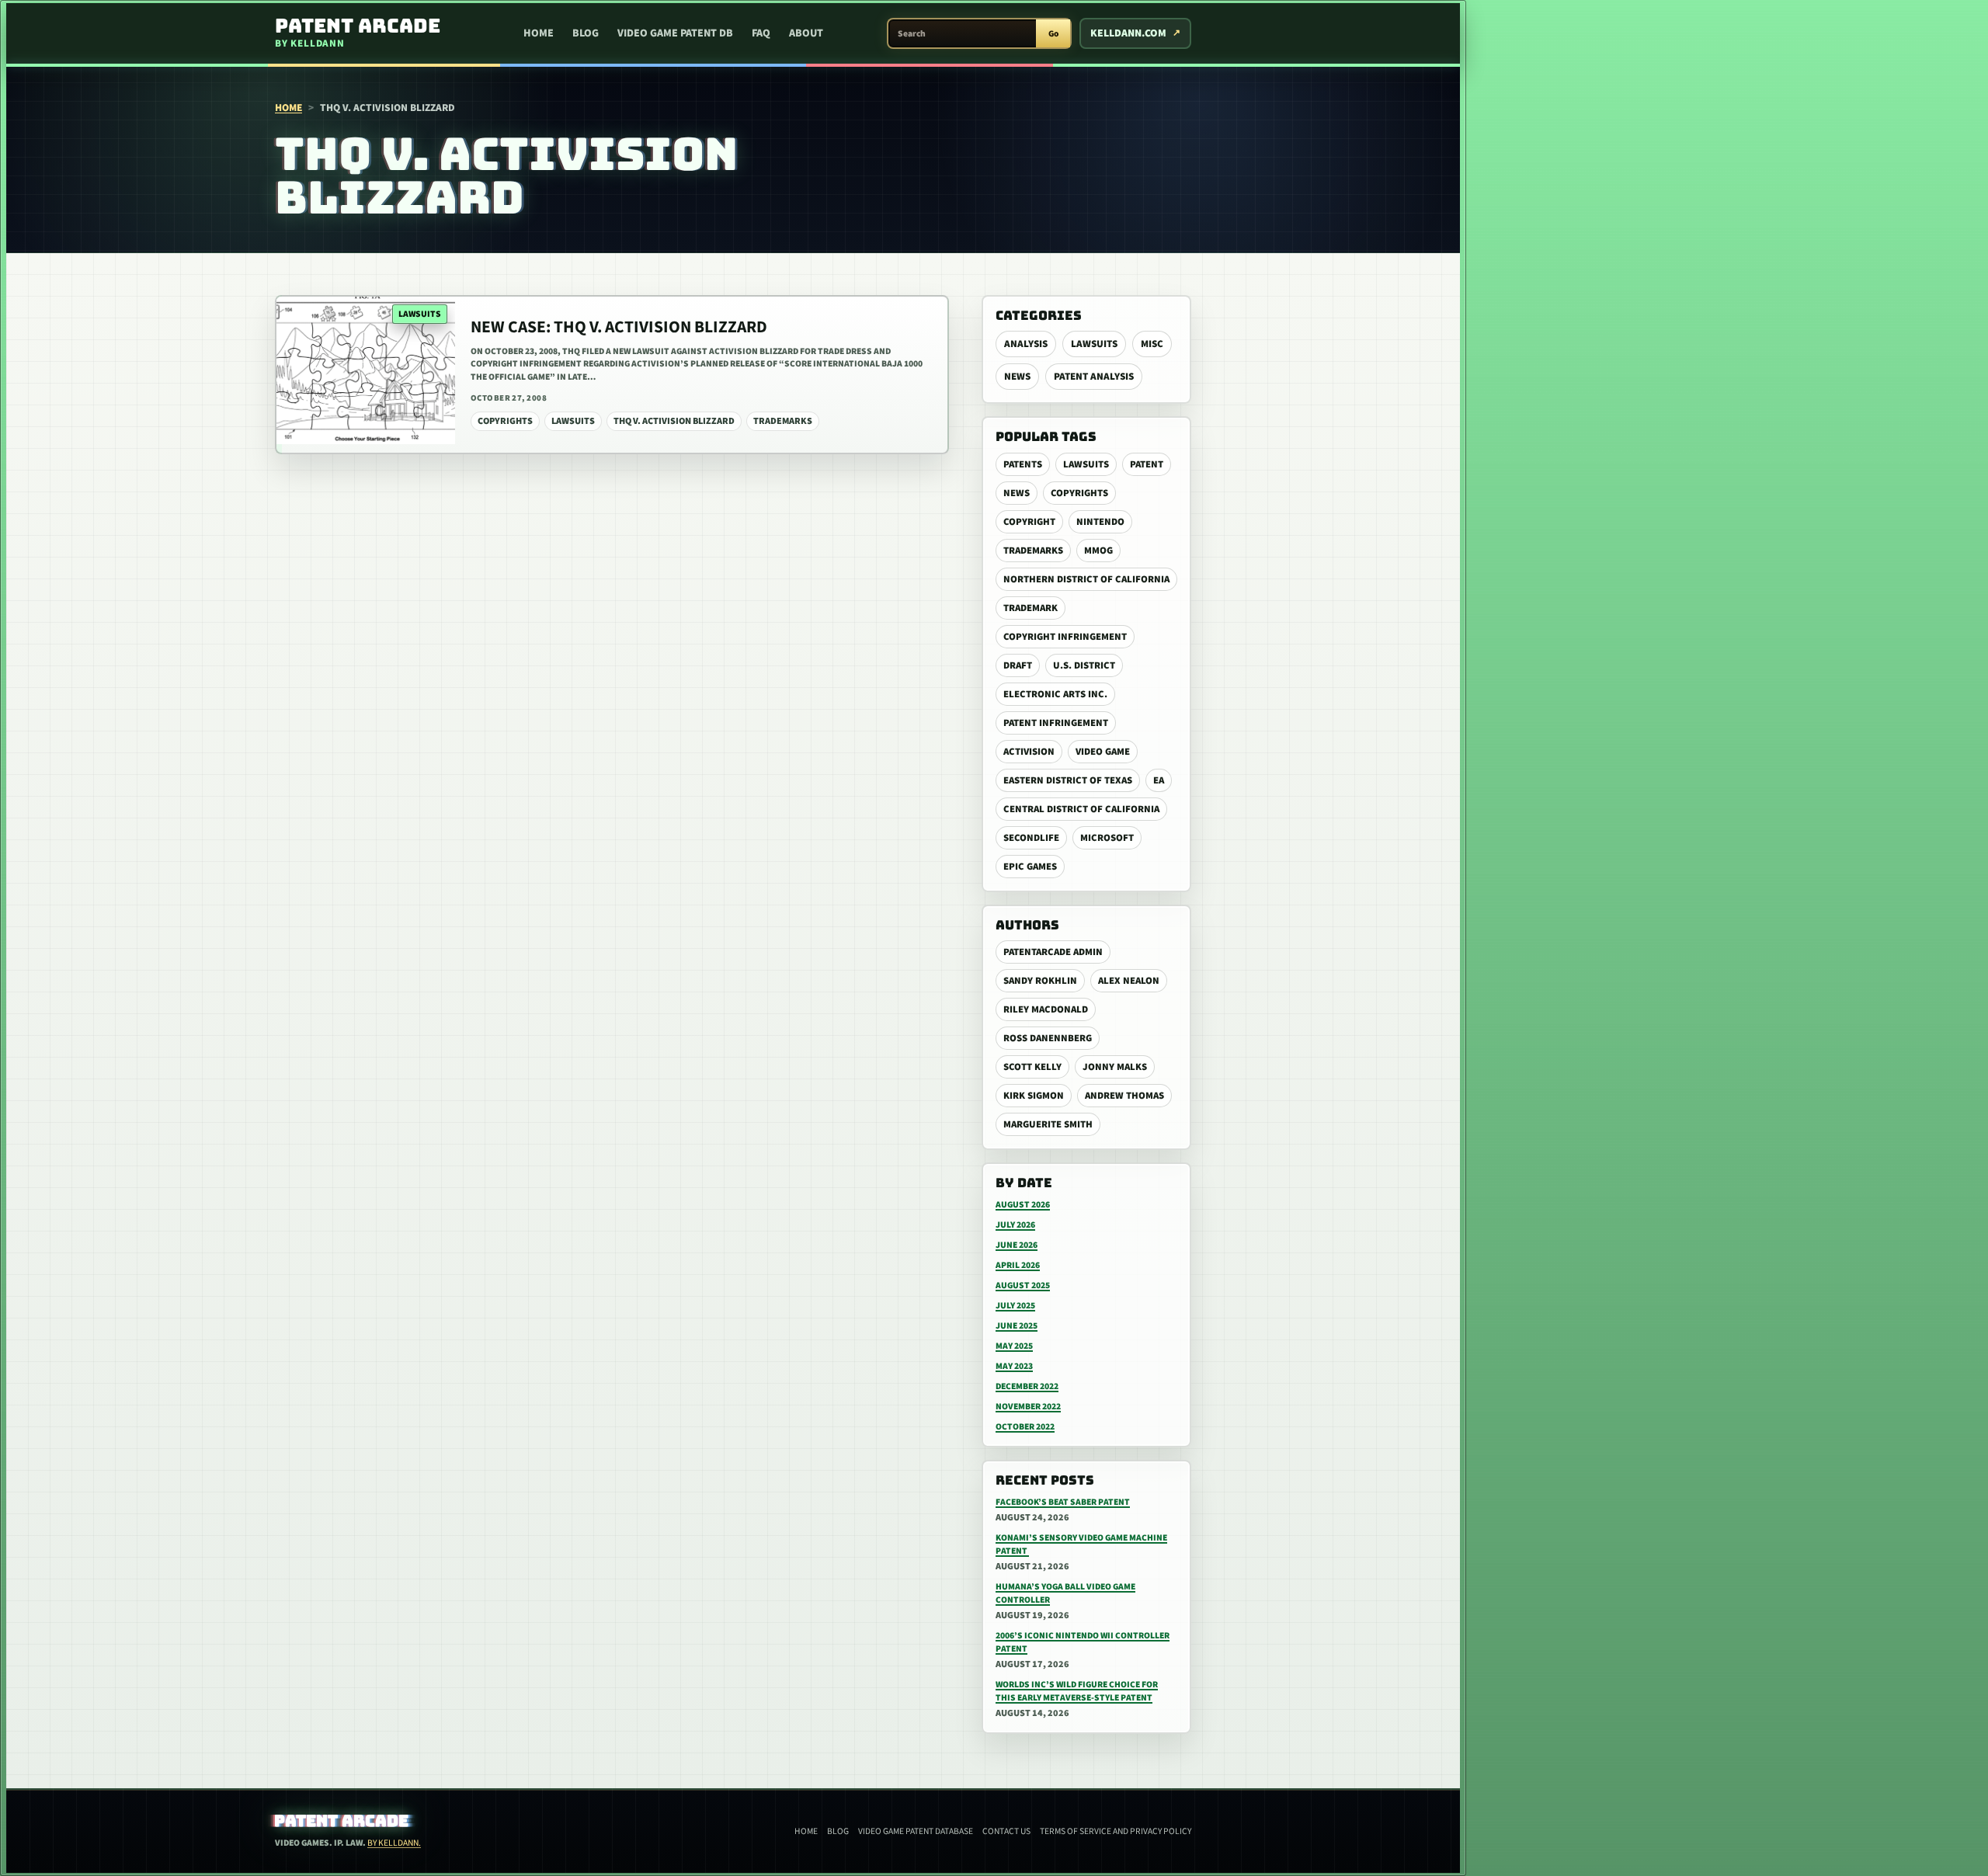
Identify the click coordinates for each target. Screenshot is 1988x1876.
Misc (1152, 344)
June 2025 (1017, 1326)
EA (1159, 780)
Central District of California (1081, 809)
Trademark (1030, 608)
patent (1147, 464)
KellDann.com (1128, 33)
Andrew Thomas (1124, 1096)
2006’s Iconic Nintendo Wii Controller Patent (1083, 1642)
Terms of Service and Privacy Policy (1116, 1831)
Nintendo (1100, 522)
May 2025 (1014, 1346)
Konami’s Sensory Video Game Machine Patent (1081, 1544)
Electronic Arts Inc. (1055, 694)
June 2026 (1017, 1245)
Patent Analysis (1094, 377)
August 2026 (1023, 1205)
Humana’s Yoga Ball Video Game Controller (1065, 1593)
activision (1029, 752)
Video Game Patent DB (675, 33)
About (806, 33)
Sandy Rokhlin (1040, 981)
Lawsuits (1094, 344)
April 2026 (1018, 1265)
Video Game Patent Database (916, 1831)
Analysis (1026, 344)
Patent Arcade (342, 1821)
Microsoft (1107, 838)
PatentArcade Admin (1053, 952)
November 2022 (1028, 1407)
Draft (1018, 665)
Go (1053, 34)
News (1017, 377)
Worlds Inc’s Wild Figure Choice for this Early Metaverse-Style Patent (1077, 1691)
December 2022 (1027, 1386)
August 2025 (1023, 1285)
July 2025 (1015, 1306)
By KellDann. (394, 1843)
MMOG (1098, 551)
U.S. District (1084, 665)
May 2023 (1014, 1366)
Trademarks (1033, 551)
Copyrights (1079, 493)
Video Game (1103, 752)
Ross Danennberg (1048, 1038)
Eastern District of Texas (1068, 780)
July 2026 (1015, 1225)
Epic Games (1030, 867)
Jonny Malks (1115, 1067)
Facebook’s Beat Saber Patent (1063, 1502)
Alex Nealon (1129, 981)
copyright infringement (1065, 637)
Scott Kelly (1032, 1067)
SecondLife (1031, 838)
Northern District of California (1086, 579)
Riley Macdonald (1046, 1009)
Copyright (1029, 522)
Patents (1023, 464)
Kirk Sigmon (1034, 1096)
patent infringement (1056, 723)
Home (539, 33)
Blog (586, 33)
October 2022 (1025, 1427)
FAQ (761, 33)
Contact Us (1006, 1831)
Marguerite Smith (1048, 1124)
